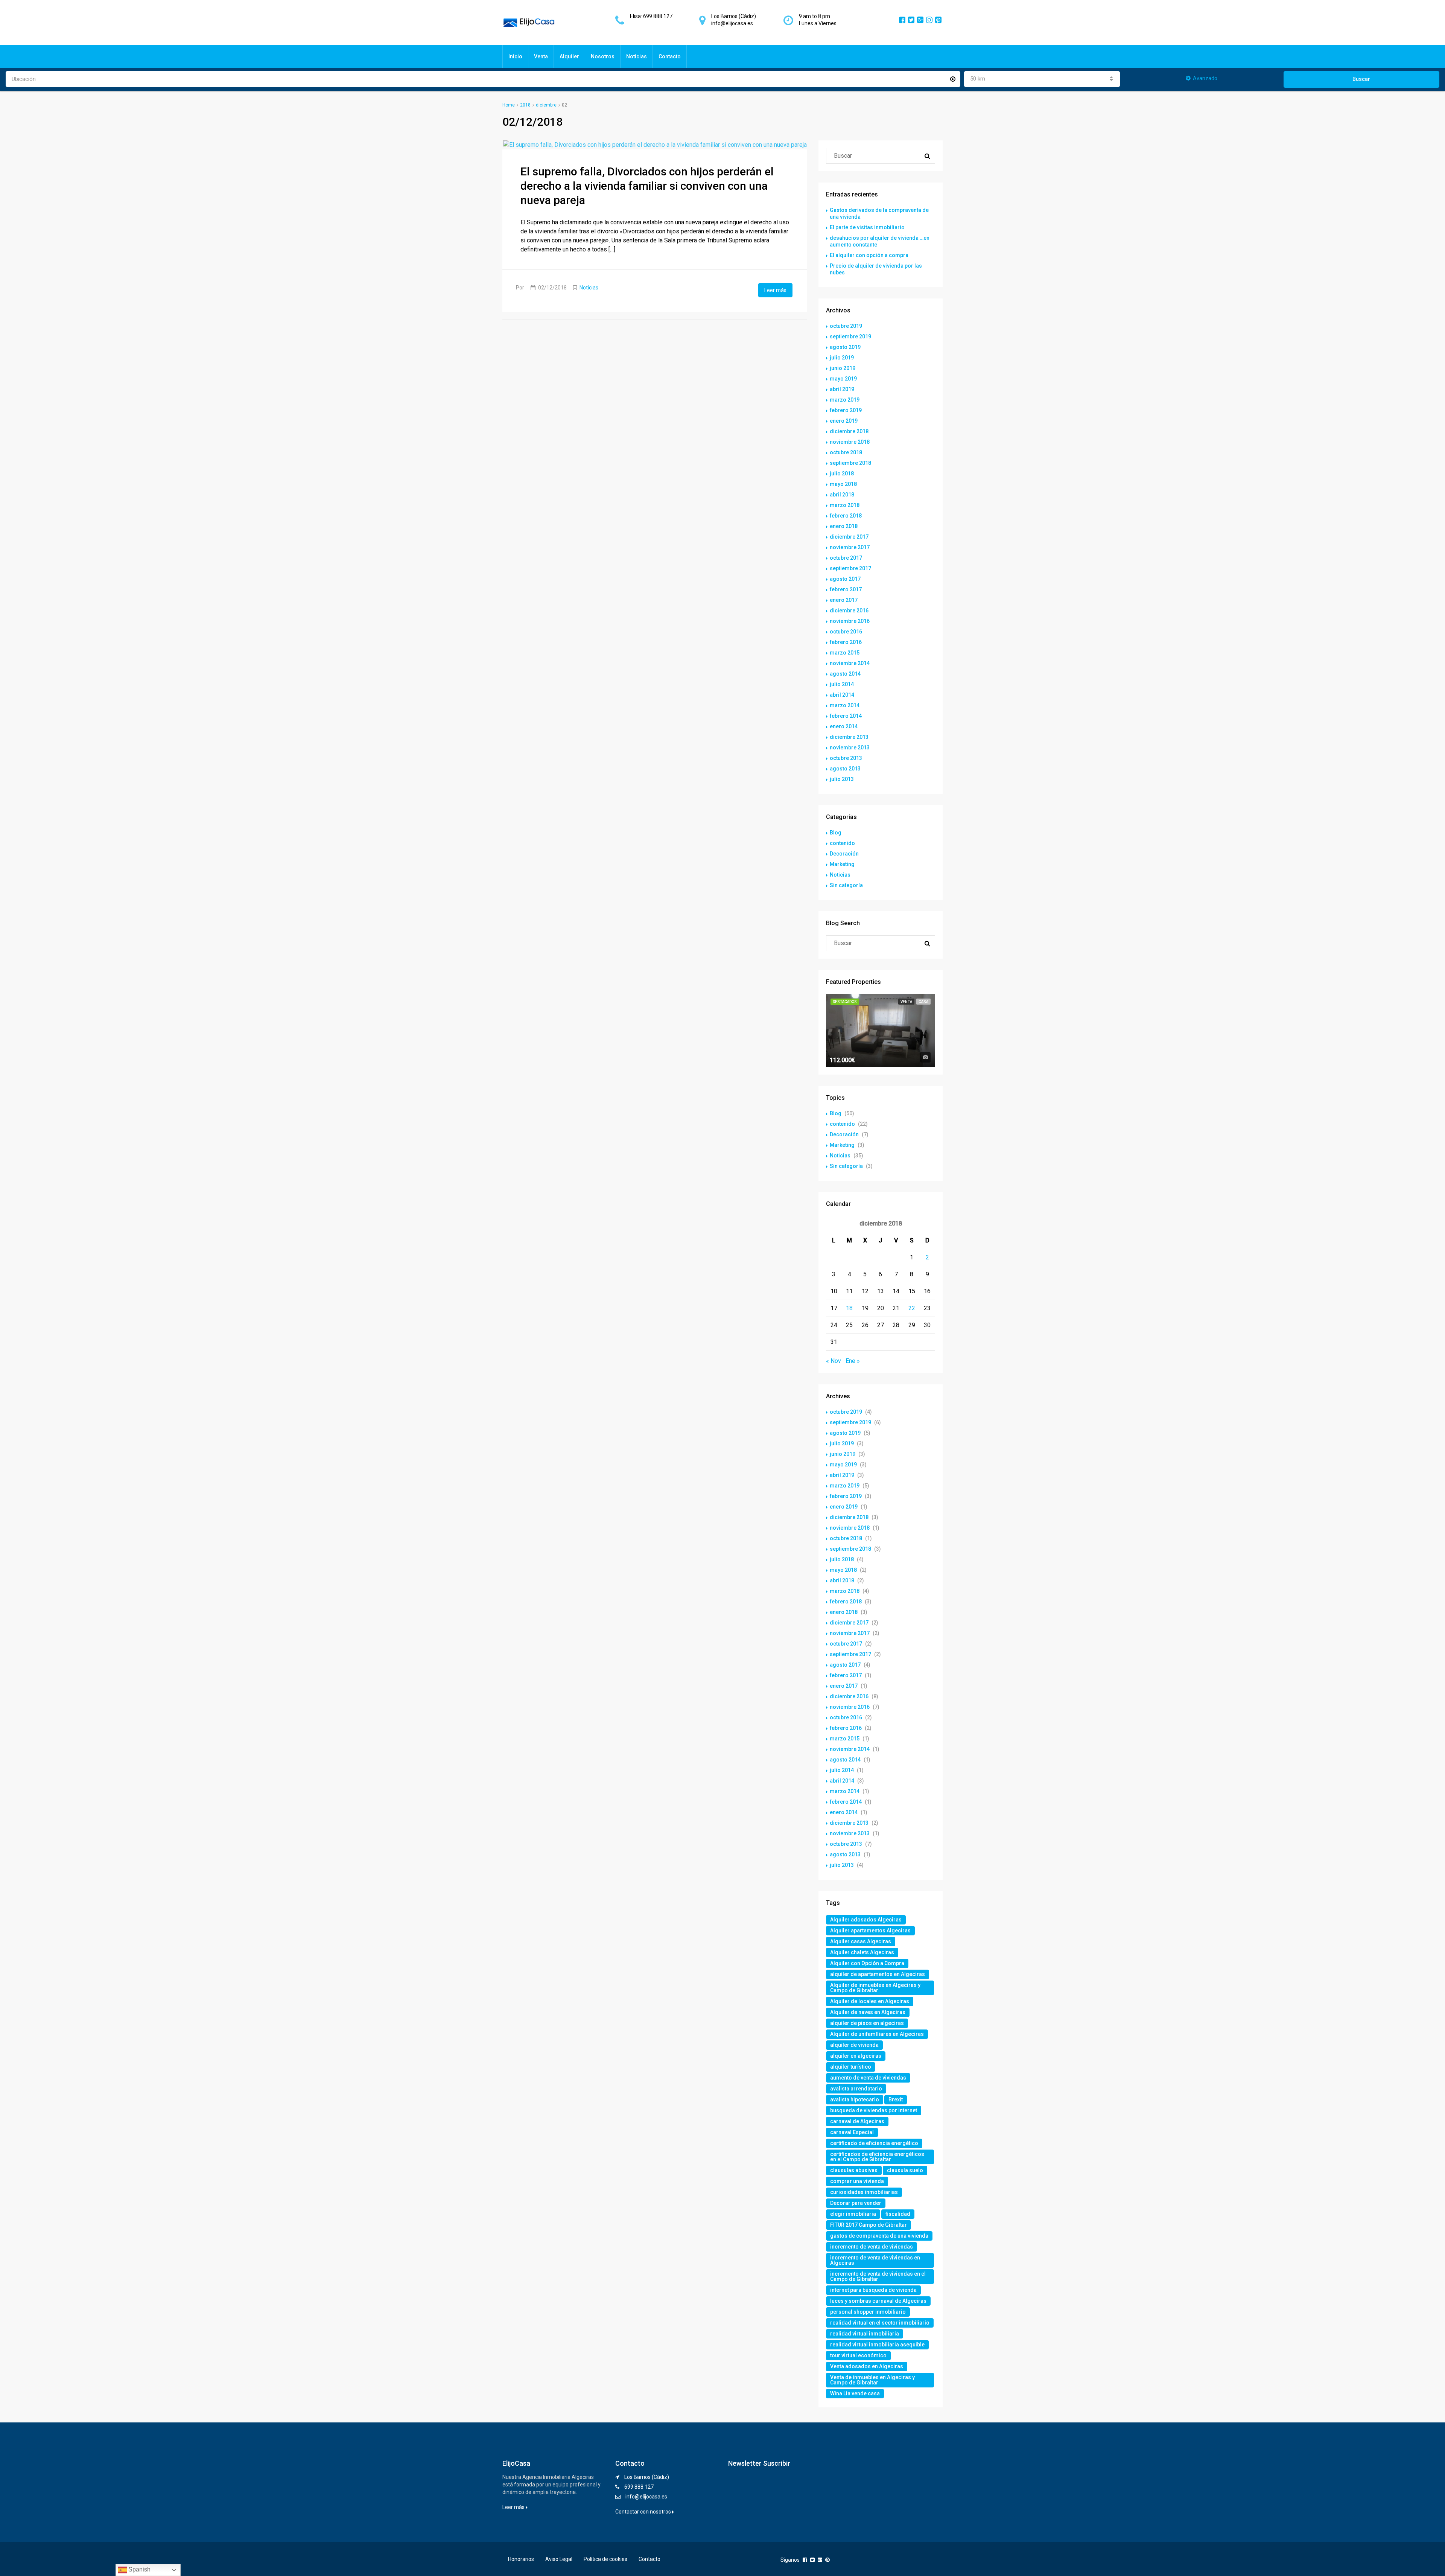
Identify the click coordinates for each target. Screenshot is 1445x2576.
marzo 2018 (845, 505)
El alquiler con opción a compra (869, 255)
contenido (842, 843)
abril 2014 (842, 695)
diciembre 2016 (849, 611)
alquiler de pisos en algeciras (867, 2023)
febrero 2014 (846, 716)
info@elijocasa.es (646, 2497)
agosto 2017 (845, 579)
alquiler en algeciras (856, 2056)
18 (849, 1308)
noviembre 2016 (850, 621)
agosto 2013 (845, 769)
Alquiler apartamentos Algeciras (870, 1930)
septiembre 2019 (850, 336)
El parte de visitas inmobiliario (867, 227)
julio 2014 (842, 684)
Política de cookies (605, 2559)
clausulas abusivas (854, 2170)
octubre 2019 (846, 326)
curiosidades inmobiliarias (864, 2192)
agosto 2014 (845, 674)
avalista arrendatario (856, 2089)
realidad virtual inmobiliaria (865, 2334)
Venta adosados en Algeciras (867, 2366)
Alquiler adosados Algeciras (866, 1920)
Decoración (844, 854)
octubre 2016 (846, 632)
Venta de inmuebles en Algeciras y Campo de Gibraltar (872, 2380)
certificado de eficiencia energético (874, 2143)
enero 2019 (844, 421)
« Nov (834, 1361)
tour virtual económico (858, 2355)
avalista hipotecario (855, 2099)
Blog (836, 833)
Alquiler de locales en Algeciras (870, 2001)
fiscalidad (898, 2214)
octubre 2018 (846, 452)
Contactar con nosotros (644, 2512)
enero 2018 (844, 526)
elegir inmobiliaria (853, 2214)
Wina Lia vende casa (855, 2393)
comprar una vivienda (857, 2181)
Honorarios (521, 2559)
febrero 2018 (846, 516)
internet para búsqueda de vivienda (873, 2290)
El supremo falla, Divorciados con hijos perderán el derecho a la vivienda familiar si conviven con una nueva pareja (647, 186)
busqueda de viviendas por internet (874, 2110)
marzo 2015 (845, 653)
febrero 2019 (846, 410)
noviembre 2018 (850, 442)
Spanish (139, 2569)
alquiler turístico (851, 2067)
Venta (541, 56)
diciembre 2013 (849, 737)
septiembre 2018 (850, 463)
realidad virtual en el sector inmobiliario (880, 2323)
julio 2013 (842, 779)
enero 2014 (844, 726)
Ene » (853, 1361)
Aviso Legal (559, 2559)
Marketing (842, 864)
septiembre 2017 (850, 568)
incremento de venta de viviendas (872, 2247)
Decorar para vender (856, 2203)
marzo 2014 (845, 705)
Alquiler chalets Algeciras (862, 1952)
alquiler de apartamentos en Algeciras (878, 1974)
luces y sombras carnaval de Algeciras (878, 2301)
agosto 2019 (845, 347)
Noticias (637, 56)
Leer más (775, 290)
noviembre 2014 (850, 663)
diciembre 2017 (849, 537)
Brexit (896, 2099)
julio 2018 (842, 473)
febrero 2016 (846, 642)
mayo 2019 (843, 379)
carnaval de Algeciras (857, 2121)
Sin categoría (846, 885)
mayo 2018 (843, 484)
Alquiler (569, 56)
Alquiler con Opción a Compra (867, 1963)
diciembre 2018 (849, 431)
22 (912, 1308)
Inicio (515, 56)
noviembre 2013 (850, 748)
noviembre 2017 (850, 547)
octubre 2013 (846, 758)
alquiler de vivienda (854, 2045)
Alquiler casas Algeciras (861, 1941)
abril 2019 (842, 389)
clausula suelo (905, 2170)
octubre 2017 (846, 558)
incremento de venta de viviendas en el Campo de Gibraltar (878, 2276)
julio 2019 (842, 358)
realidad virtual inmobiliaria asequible (877, 2345)
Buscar (1361, 79)
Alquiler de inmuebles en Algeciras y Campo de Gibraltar (875, 1988)
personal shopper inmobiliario (868, 2312)
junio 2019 (843, 368)
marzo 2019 (845, 400)
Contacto (670, 56)
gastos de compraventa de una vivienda (879, 2236)
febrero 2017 (846, 589)
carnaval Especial (852, 2132)
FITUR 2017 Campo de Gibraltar (869, 2225)
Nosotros (603, 56)
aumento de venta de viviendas (868, 2078)
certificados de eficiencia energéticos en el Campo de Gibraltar (877, 2157)
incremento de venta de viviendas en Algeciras (875, 2260)
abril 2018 (842, 495)
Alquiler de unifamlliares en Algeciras (877, 2034)
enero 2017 (844, 600)
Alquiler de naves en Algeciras (868, 2012)
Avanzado (1205, 78)
